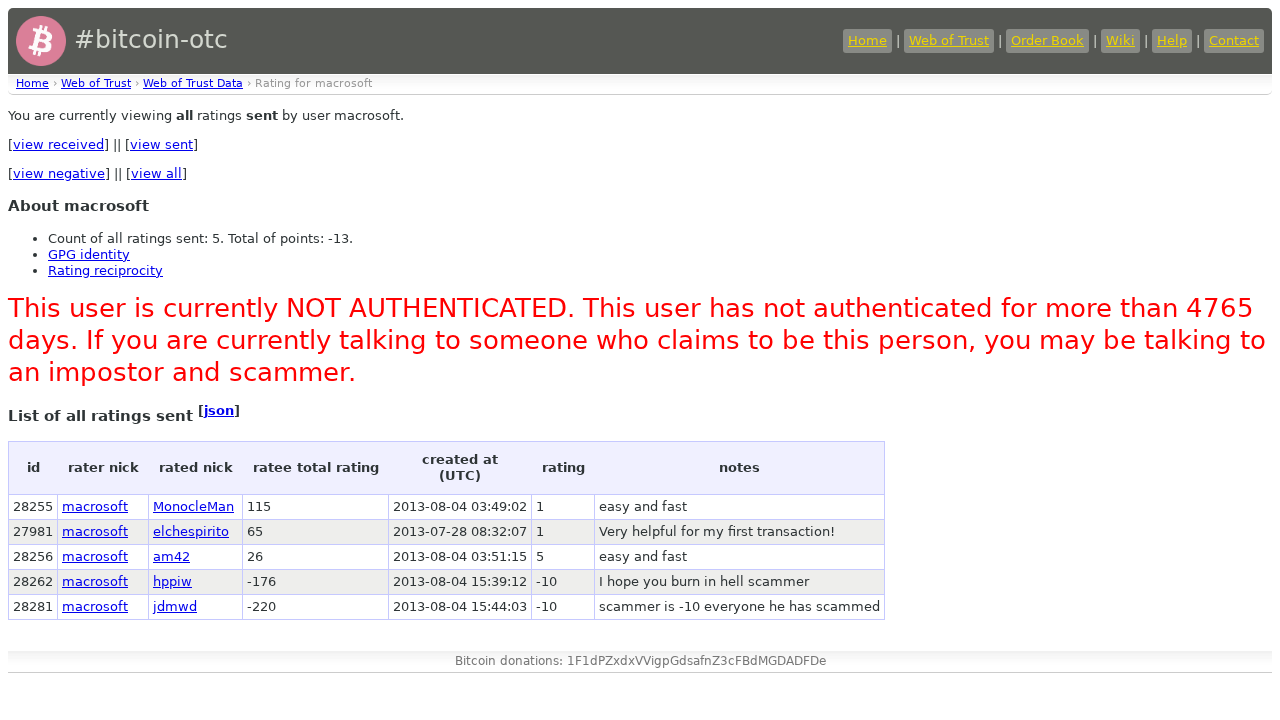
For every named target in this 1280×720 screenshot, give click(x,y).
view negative (59, 173)
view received (58, 144)
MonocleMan (193, 506)
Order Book (1047, 40)
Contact (1234, 40)
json (219, 410)
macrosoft (95, 506)
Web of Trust (949, 40)
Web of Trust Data (193, 83)
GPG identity (89, 254)
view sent (161, 144)
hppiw (172, 581)
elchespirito (191, 531)
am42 (171, 556)
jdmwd (175, 606)
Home (867, 40)
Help (1172, 40)
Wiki (1120, 40)
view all (156, 173)
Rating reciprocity (105, 270)
